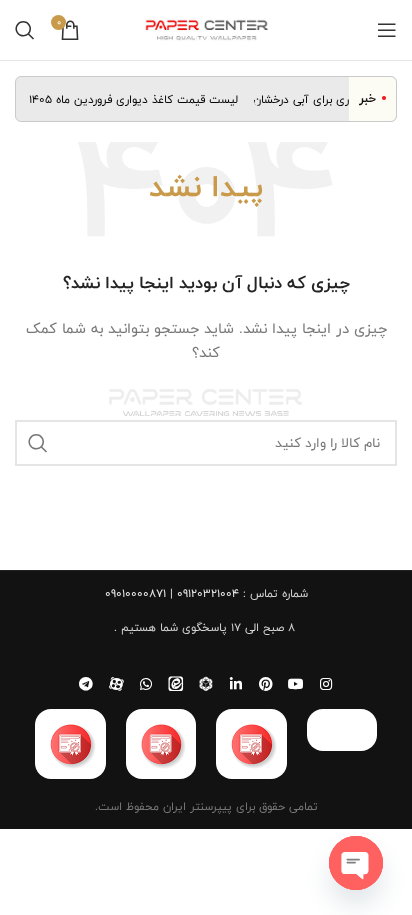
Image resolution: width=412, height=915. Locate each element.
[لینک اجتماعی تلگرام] (86, 684)
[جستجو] (25, 30)
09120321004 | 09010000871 (172, 593)
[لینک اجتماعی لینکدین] (236, 684)
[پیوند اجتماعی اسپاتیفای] (206, 684)
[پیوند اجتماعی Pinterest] (266, 684)
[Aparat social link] (116, 684)
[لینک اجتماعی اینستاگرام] (326, 684)
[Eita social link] (176, 684)
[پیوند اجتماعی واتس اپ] (146, 684)
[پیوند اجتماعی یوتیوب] (296, 684)
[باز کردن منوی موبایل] (387, 30)
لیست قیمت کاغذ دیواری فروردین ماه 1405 (137, 99)
